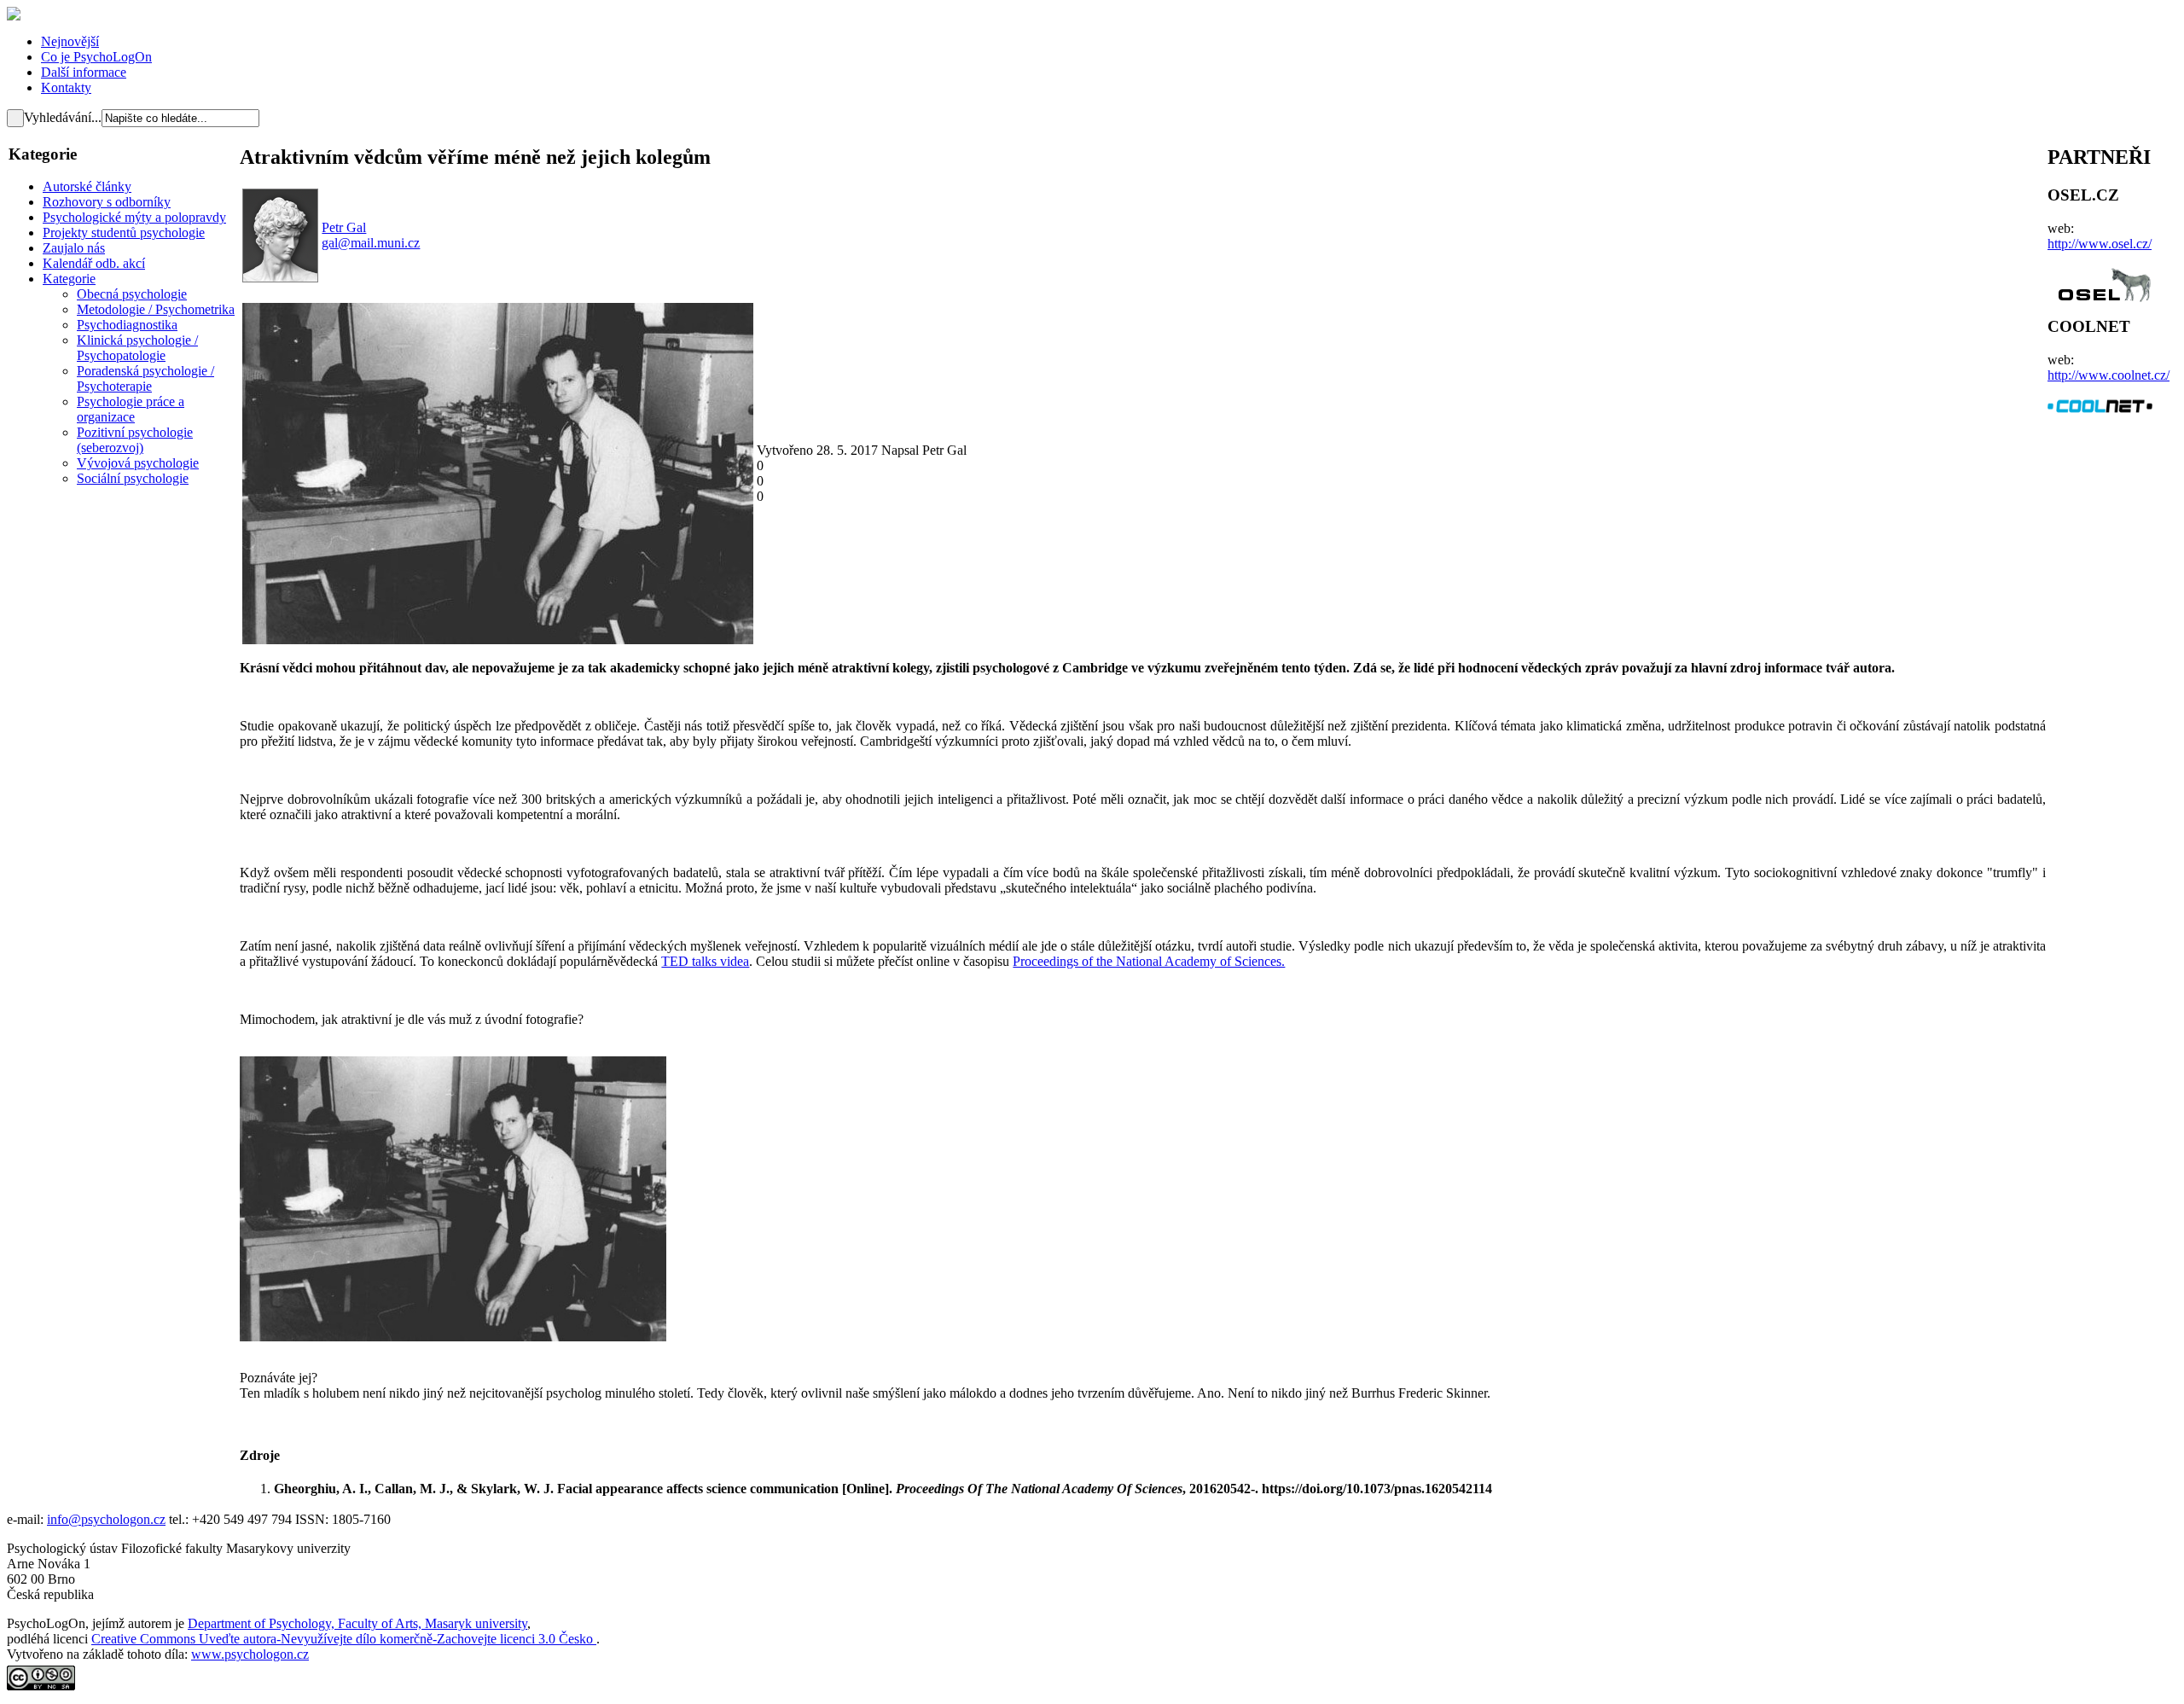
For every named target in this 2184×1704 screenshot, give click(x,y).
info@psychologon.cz (106, 1519)
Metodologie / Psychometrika (156, 309)
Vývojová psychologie (138, 463)
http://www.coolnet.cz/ (2108, 375)
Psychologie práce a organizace (131, 409)
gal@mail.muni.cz (371, 243)
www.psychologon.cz (250, 1654)
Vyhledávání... (63, 117)
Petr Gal (344, 227)
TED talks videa (705, 961)
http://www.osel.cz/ (2100, 244)
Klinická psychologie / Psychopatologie (137, 348)
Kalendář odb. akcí (94, 263)
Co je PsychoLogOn (96, 57)
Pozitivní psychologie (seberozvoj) (135, 440)
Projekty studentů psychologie (124, 233)
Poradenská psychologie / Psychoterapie (145, 378)
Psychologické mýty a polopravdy (134, 217)
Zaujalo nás (74, 248)
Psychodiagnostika (127, 325)
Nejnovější (70, 41)
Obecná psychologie (132, 294)
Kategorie (69, 279)
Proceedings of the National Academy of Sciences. (1149, 961)
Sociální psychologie (133, 478)
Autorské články (87, 186)
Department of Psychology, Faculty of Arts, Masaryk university (357, 1623)
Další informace (84, 72)
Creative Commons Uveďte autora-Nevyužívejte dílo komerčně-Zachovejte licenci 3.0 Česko (344, 1639)
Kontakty (66, 87)
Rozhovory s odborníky (107, 202)
